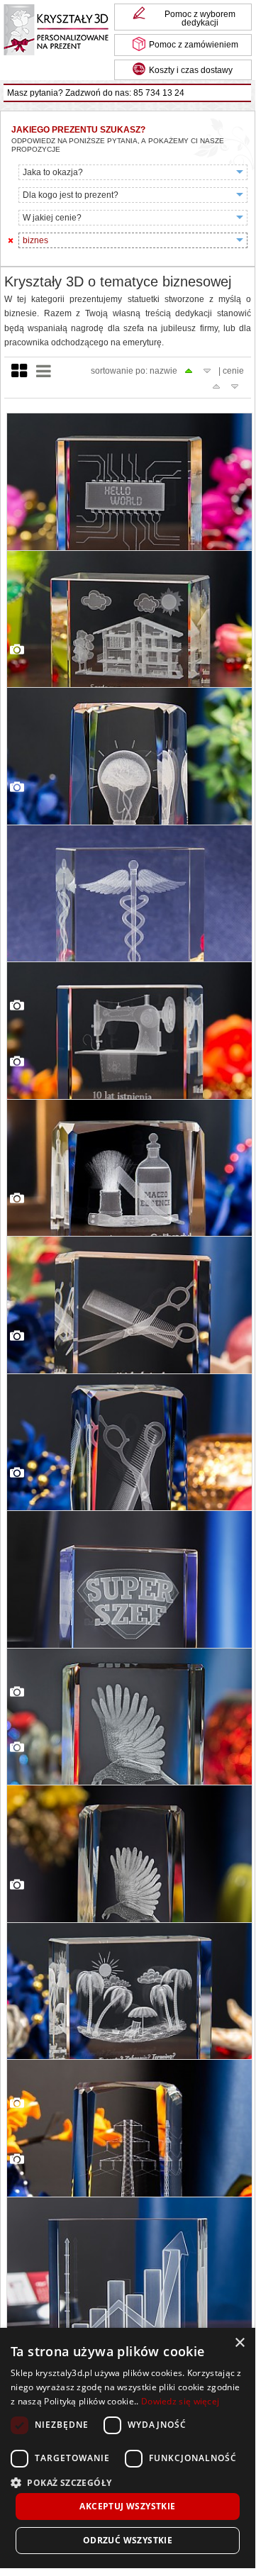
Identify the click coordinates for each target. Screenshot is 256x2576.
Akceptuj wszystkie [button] (127, 2506)
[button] (128, 2481)
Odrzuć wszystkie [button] (128, 2540)
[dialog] (128, 2448)
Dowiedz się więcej (180, 2401)
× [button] (239, 2343)
